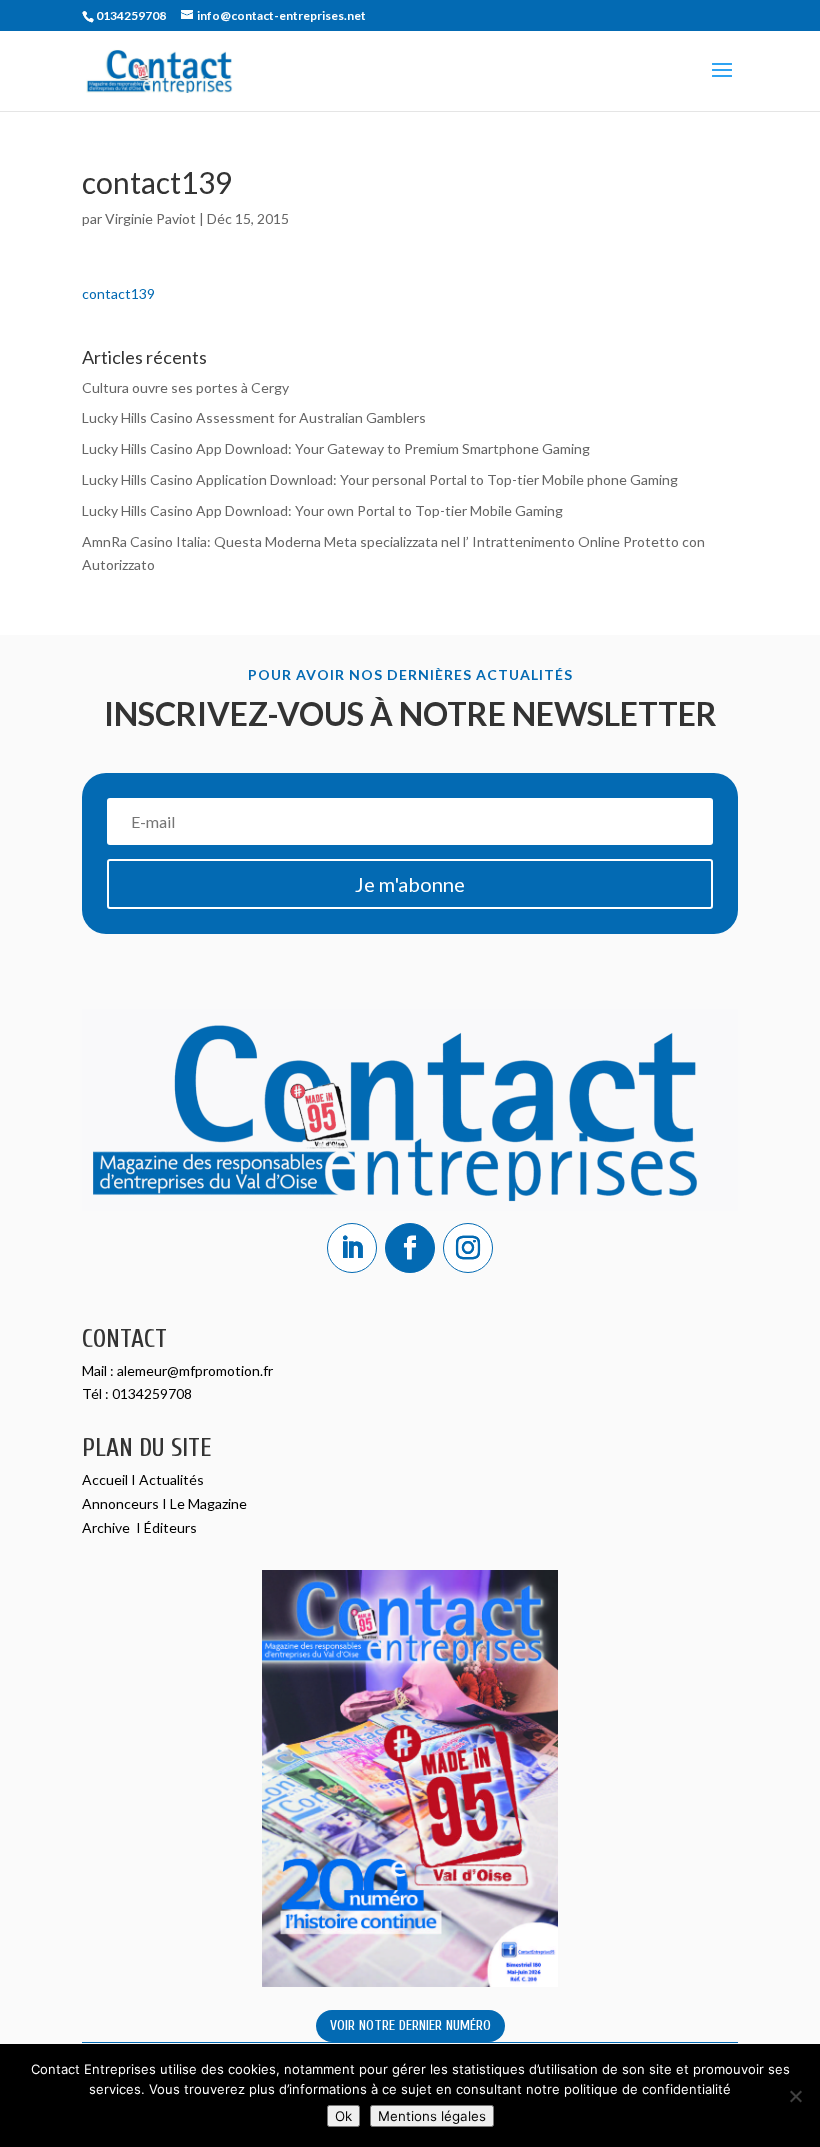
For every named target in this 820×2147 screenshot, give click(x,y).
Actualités (171, 1479)
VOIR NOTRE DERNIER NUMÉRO (410, 2025)
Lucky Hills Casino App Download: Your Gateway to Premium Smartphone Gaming (336, 448)
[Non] (795, 2096)
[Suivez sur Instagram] (468, 1248)
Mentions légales (432, 2116)
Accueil (106, 1479)
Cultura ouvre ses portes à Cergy (185, 387)
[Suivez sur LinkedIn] (352, 1248)
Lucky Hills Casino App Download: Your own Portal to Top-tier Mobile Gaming (322, 510)
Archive (107, 1527)
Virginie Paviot (150, 218)
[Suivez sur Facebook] (410, 1248)
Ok (343, 2116)
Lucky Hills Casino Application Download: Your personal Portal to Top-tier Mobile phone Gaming (380, 479)
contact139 (118, 293)
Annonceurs (120, 1503)
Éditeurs (170, 1527)
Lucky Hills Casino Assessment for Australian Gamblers (254, 417)
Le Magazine (208, 1503)
